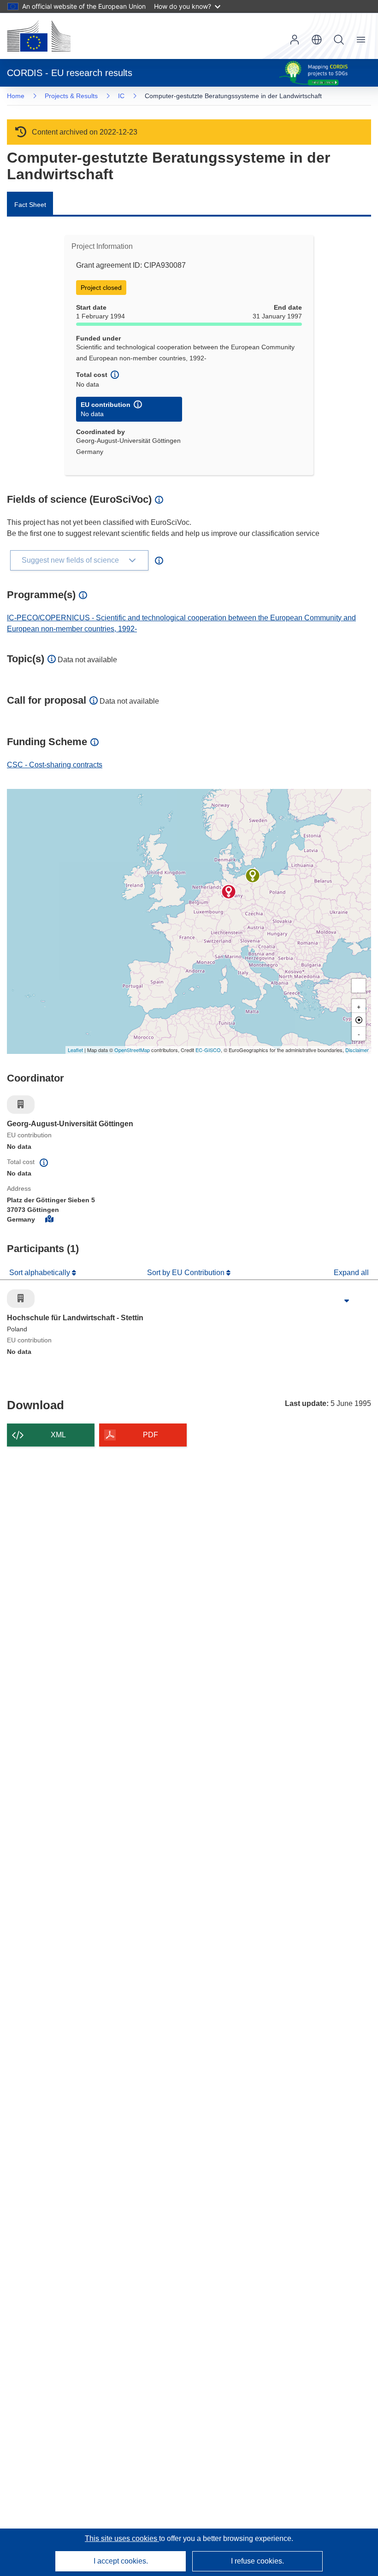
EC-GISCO (208, 1050)
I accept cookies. (121, 2561)
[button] (317, 40)
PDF (151, 1435)
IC (121, 96)
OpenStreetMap (132, 1050)
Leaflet (75, 1050)
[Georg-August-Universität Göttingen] (229, 892)
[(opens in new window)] (39, 36)
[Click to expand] (347, 1301)
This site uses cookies (122, 2538)
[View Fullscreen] (359, 986)
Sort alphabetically (41, 1273)
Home (16, 96)
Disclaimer (357, 1050)
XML (58, 1435)
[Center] (359, 1020)
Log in (295, 40)
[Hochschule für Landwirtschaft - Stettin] (253, 876)
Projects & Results (71, 96)
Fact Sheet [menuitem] (30, 205)
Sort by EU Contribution (187, 1273)
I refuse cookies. (257, 2561)
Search (339, 40)
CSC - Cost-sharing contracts (55, 765)
